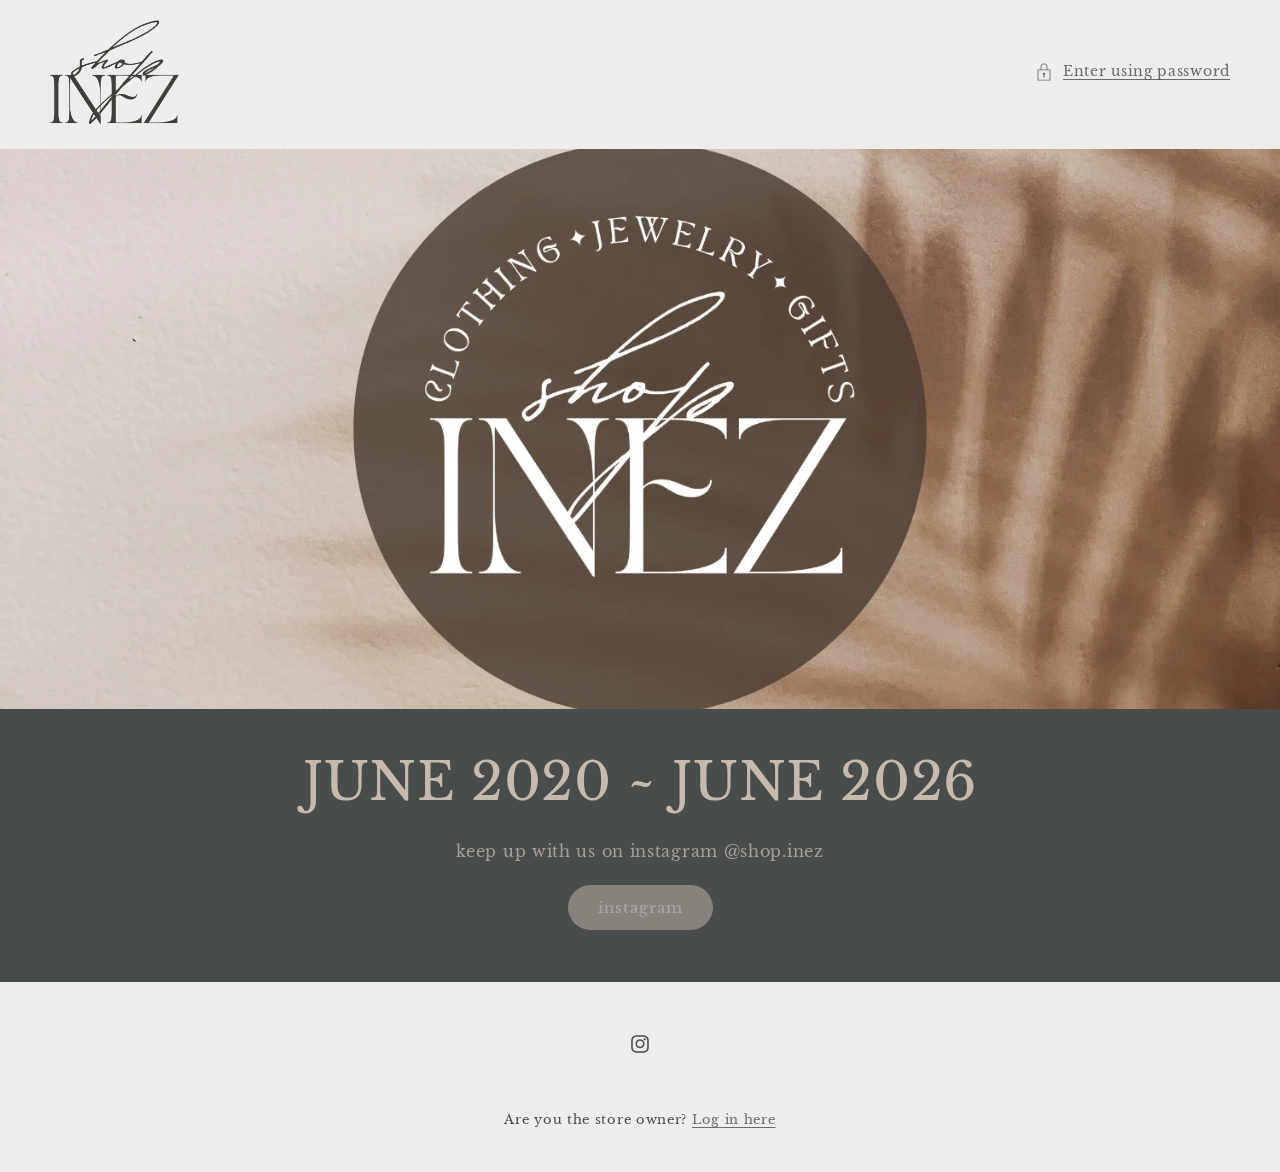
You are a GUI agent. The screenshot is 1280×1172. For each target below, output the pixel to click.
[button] (1132, 71)
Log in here (734, 1119)
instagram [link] (640, 907)
